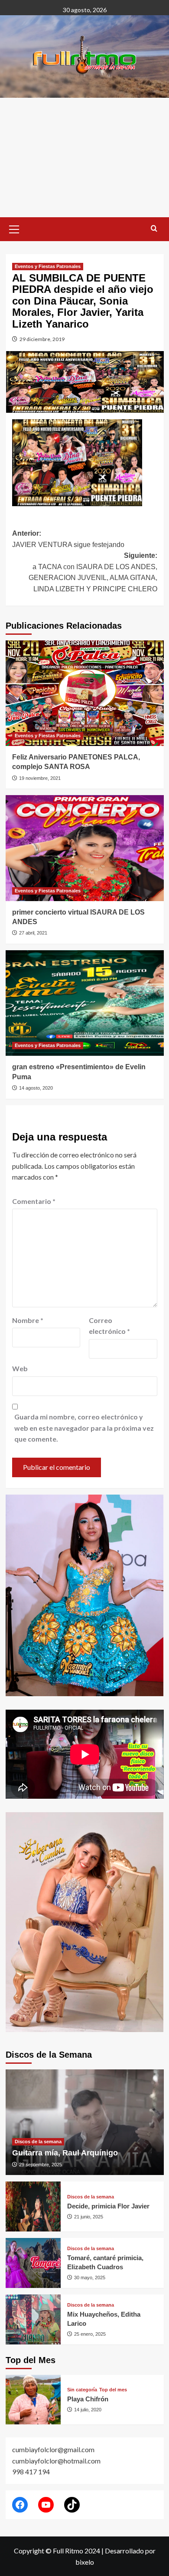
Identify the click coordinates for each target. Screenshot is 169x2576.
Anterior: (68, 539)
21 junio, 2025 (89, 2217)
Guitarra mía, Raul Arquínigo (65, 2153)
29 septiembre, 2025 (41, 2165)
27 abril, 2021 (33, 933)
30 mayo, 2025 (90, 2278)
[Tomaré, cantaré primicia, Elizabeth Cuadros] (33, 2263)
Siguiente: (93, 572)
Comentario (34, 1201)
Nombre (28, 1320)
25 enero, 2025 (90, 2334)
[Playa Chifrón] (33, 2400)
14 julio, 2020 (88, 2410)
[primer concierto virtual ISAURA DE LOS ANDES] (85, 848)
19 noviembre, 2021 (40, 778)
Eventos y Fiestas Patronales (48, 266)
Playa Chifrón (88, 2399)
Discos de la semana (38, 2142)
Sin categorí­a (82, 2390)
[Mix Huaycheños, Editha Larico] (33, 2319)
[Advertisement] (84, 157)
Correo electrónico (109, 1326)
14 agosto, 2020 (36, 1088)
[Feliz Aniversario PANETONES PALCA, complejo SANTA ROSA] (85, 693)
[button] (14, 228)
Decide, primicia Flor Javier (108, 2206)
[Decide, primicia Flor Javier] (33, 2206)
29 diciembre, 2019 (42, 339)
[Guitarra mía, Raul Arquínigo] (85, 2122)
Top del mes (113, 2390)
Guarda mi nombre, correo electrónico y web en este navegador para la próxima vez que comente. (84, 1428)
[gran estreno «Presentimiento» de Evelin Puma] (85, 1003)
